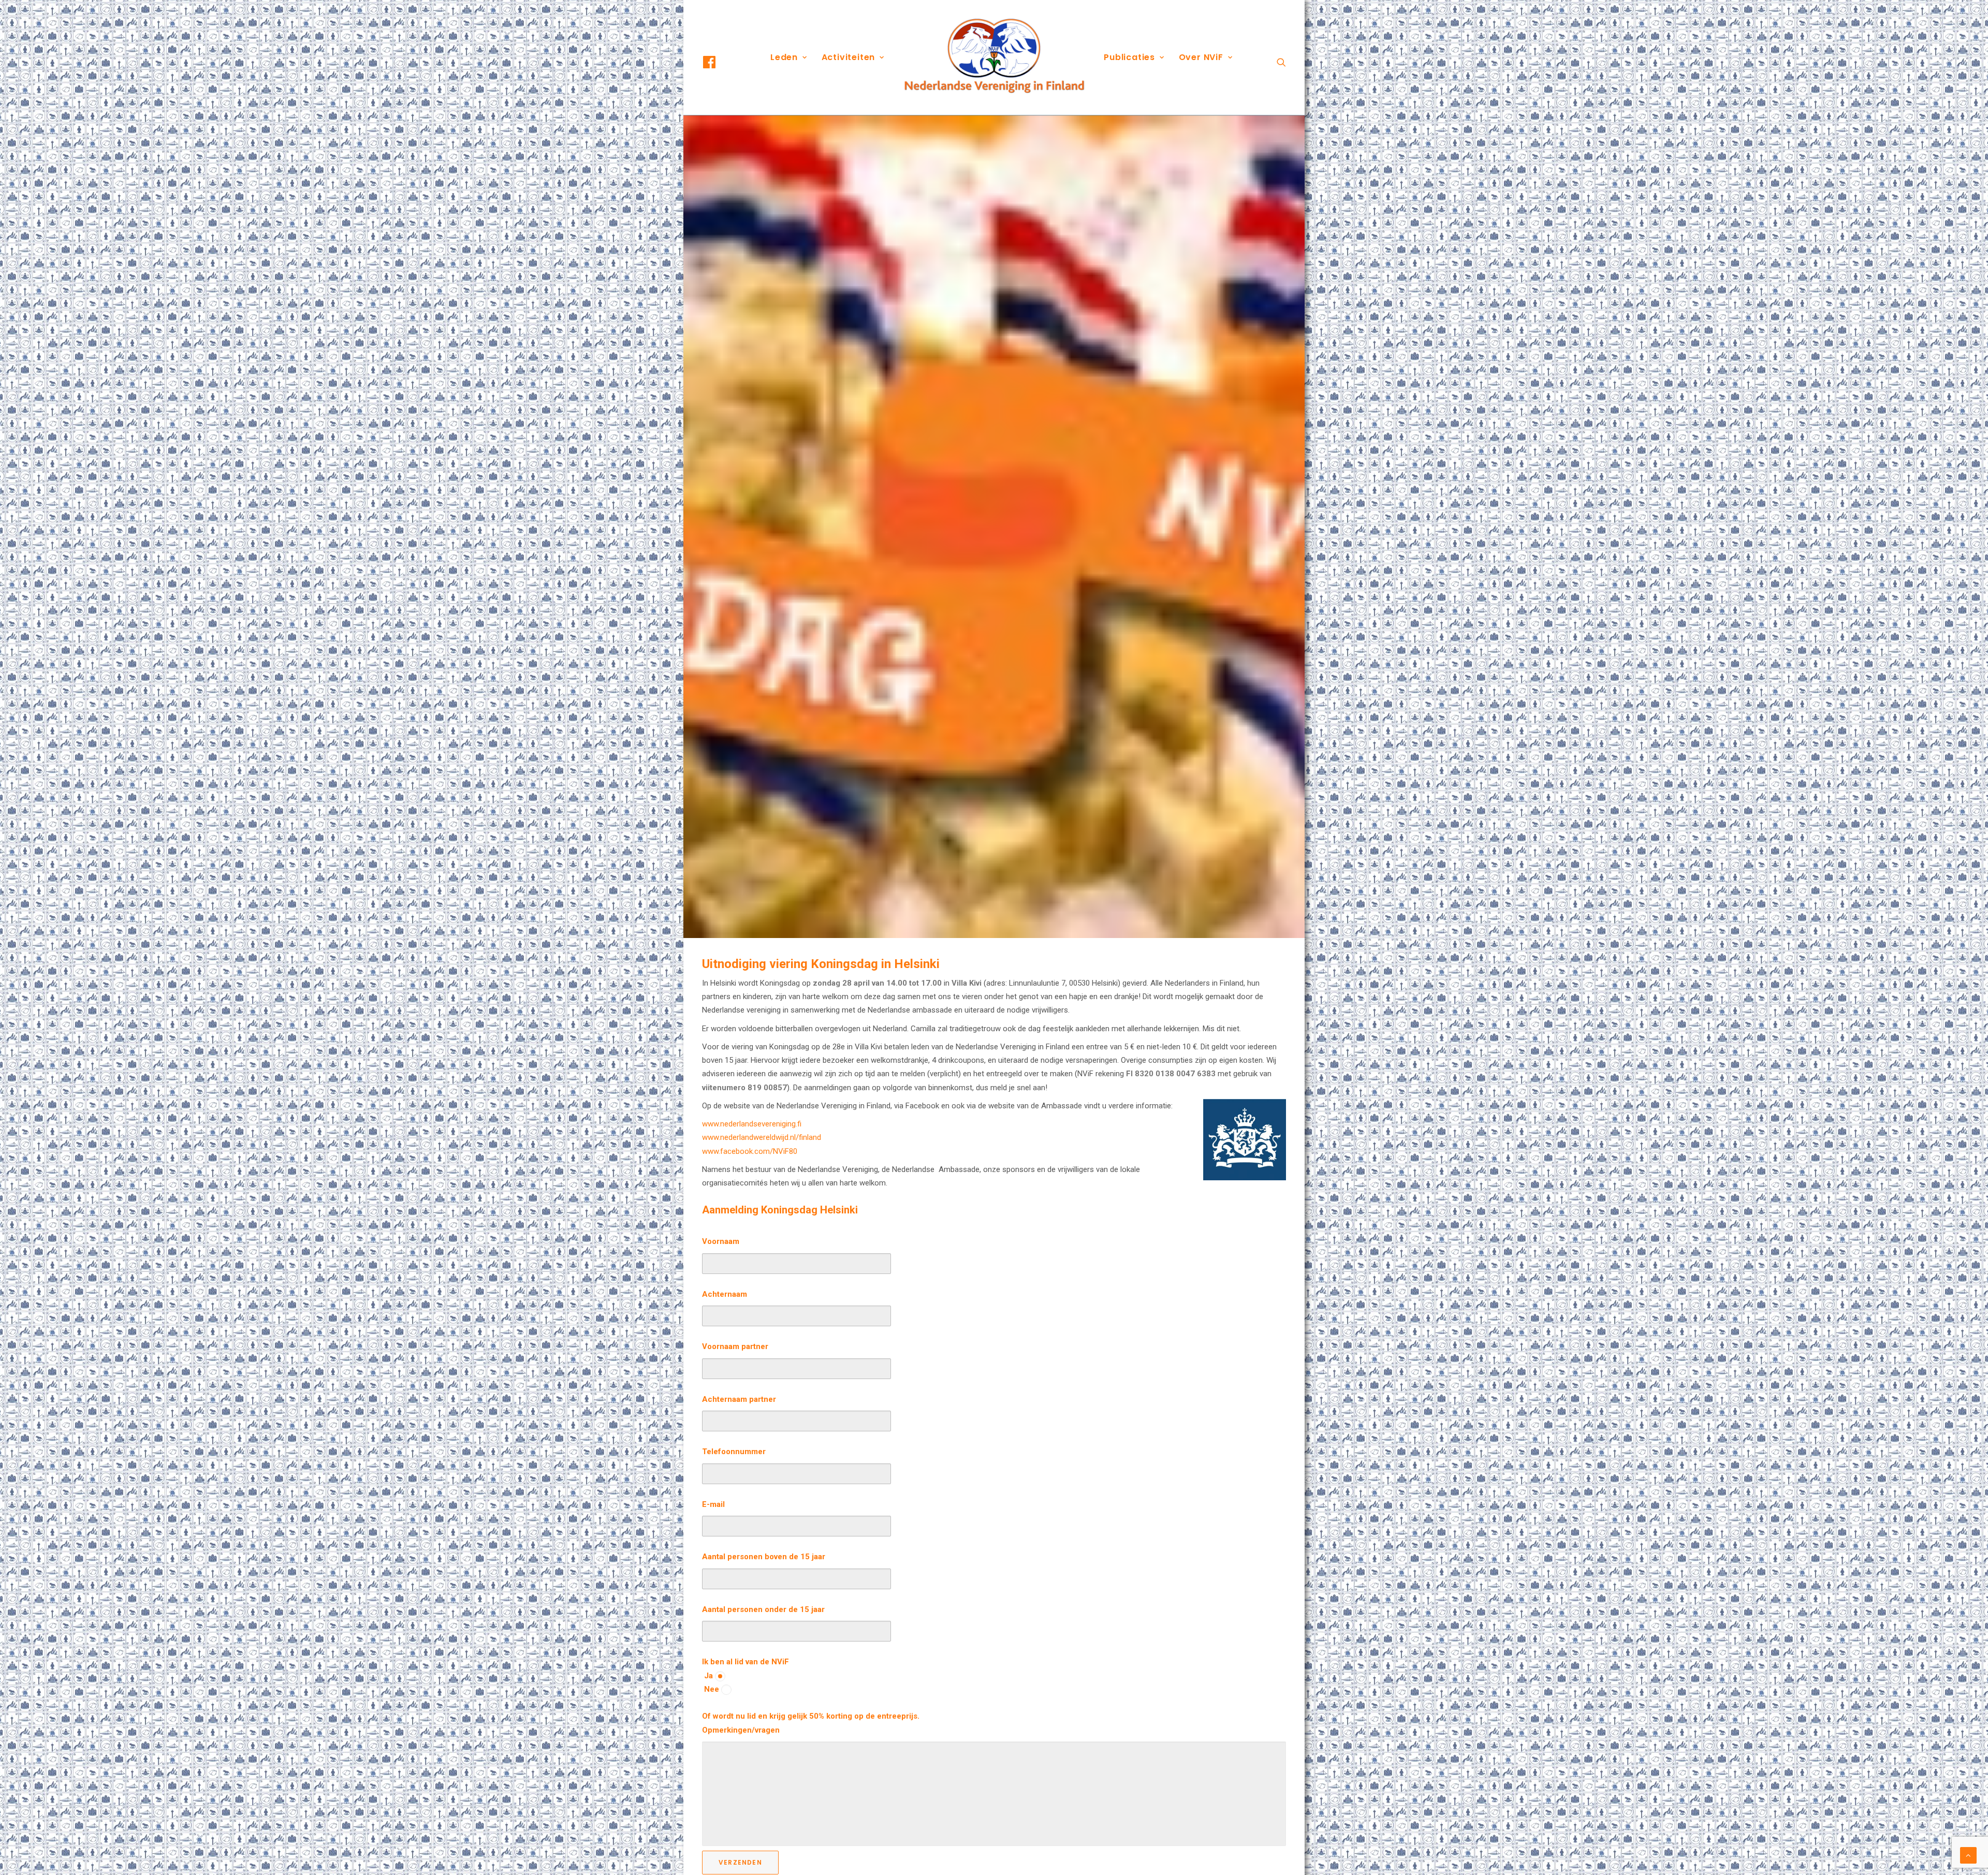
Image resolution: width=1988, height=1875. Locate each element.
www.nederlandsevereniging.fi (752, 1124)
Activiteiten (849, 57)
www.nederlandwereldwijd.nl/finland (762, 1137)
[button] (719, 62)
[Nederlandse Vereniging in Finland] (994, 57)
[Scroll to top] (1968, 1855)
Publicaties (1129, 57)
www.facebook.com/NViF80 (750, 1151)
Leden (784, 57)
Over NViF (1201, 57)
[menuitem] (719, 62)
